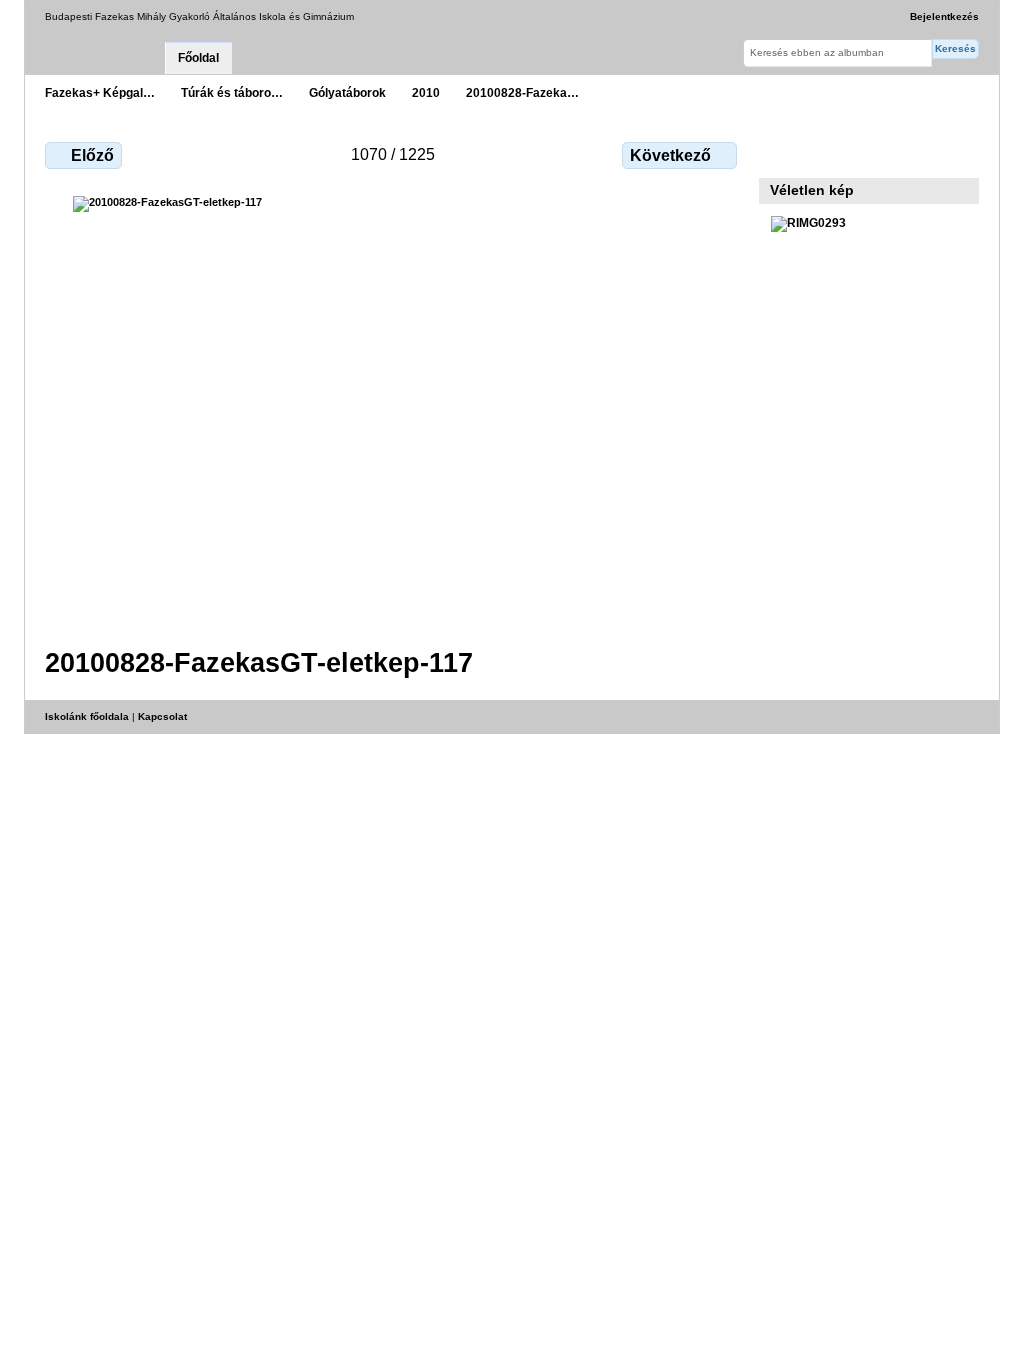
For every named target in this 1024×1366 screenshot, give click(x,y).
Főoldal (198, 58)
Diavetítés (824, 153)
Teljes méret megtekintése (781, 153)
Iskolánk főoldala (87, 716)
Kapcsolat (162, 716)
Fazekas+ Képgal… (100, 92)
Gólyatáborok (347, 92)
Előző (92, 155)
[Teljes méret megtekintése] (393, 409)
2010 (426, 92)
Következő (670, 155)
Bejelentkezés (944, 16)
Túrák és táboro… (232, 92)
